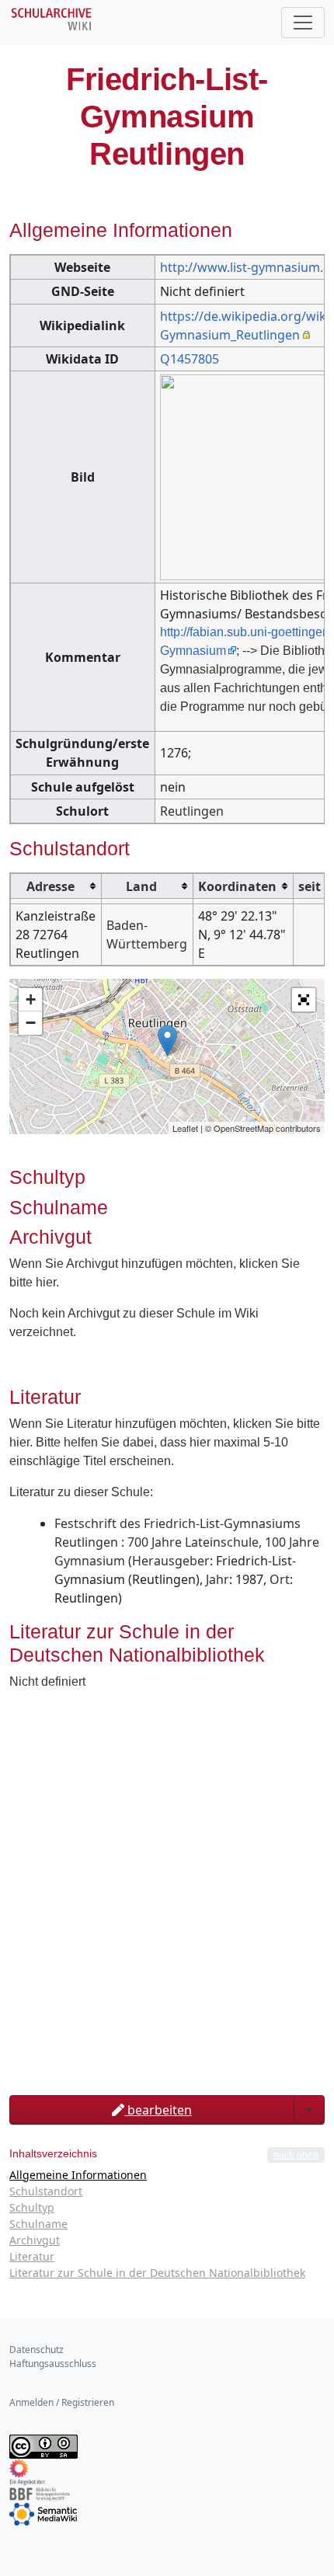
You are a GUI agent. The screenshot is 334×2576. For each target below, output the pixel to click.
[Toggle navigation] (303, 23)
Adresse (50, 886)
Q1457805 (190, 359)
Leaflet (185, 1128)
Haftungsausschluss (53, 2364)
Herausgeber (171, 1561)
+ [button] (31, 999)
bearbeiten (158, 2110)
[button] (304, 1000)
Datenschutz (37, 2350)
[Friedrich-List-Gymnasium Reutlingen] (167, 1041)
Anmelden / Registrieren (62, 2402)
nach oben (296, 2155)
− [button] (31, 1023)
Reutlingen (192, 811)
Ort (280, 1579)
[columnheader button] (56, 886)
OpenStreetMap (244, 1128)
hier (46, 1282)
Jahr (217, 1579)
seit (310, 886)
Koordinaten (237, 886)
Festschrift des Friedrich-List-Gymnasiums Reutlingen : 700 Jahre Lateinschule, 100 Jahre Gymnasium (187, 1542)
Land (141, 886)
